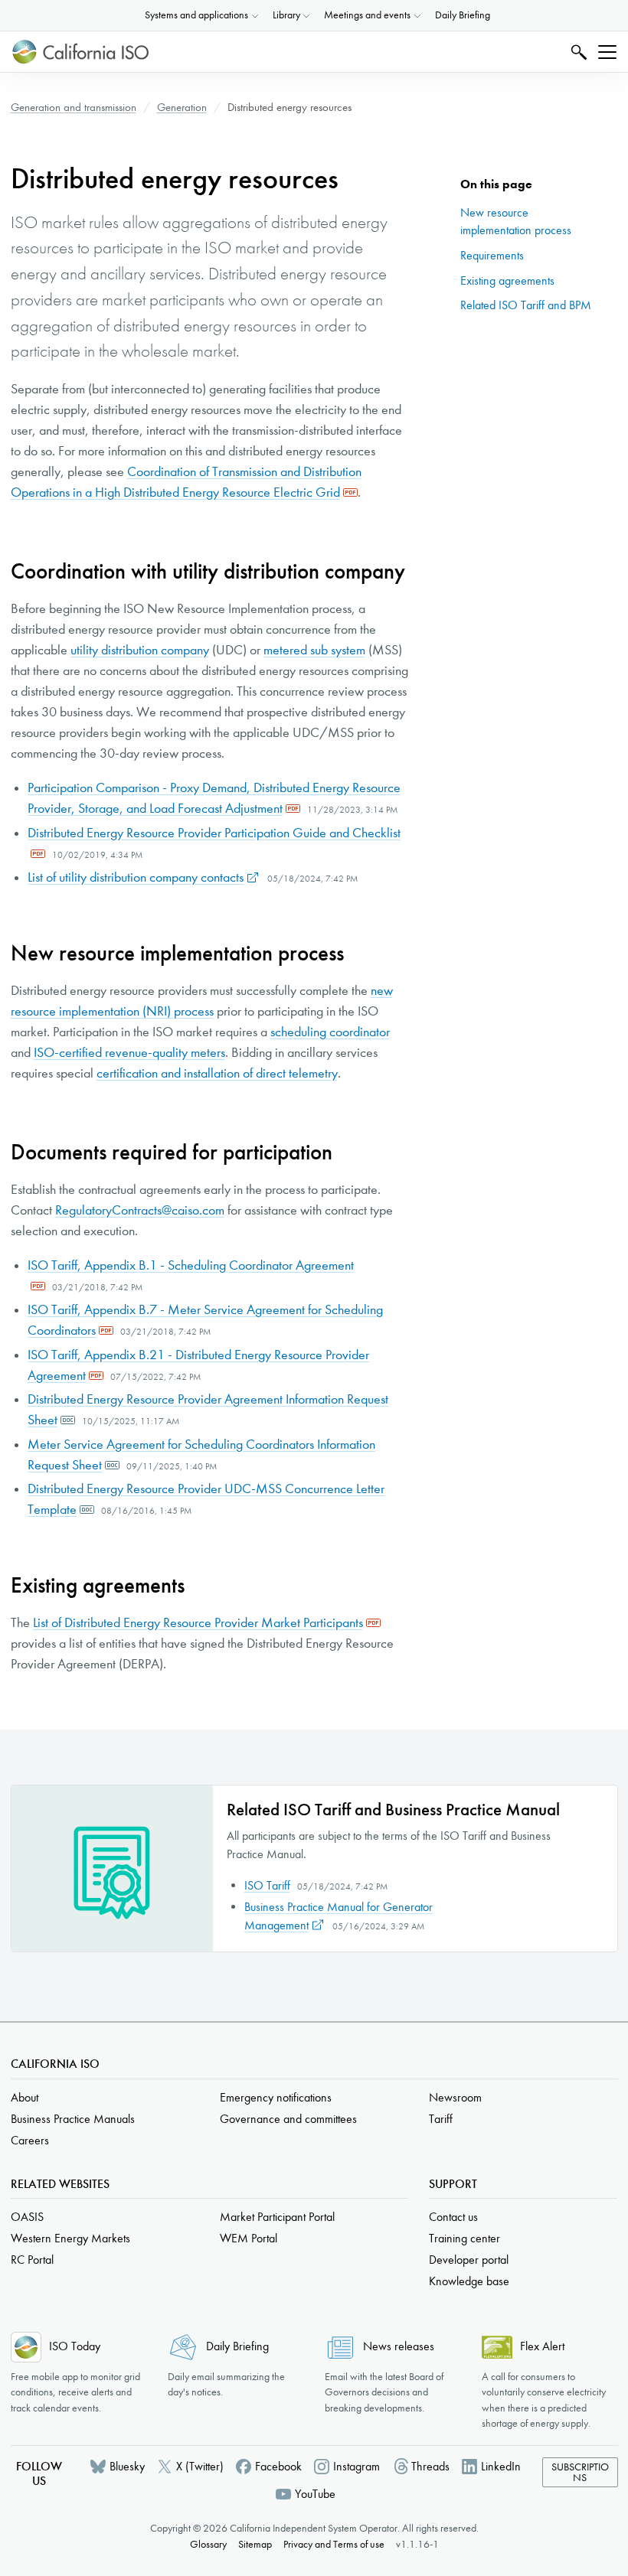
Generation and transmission (74, 107)
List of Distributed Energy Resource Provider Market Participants (198, 1623)
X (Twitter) (200, 2466)
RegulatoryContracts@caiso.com (140, 1210)
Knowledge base (469, 2281)
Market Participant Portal (277, 2217)
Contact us (453, 2217)
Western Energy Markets (70, 2238)
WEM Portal (249, 2238)
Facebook (278, 2466)
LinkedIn (501, 2466)
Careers (30, 2140)
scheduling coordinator (330, 1032)
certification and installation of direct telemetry (217, 1073)
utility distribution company (140, 650)
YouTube (315, 2494)
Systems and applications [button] (196, 15)
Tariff (441, 2119)
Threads (430, 2466)
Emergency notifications (276, 2097)
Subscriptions (580, 2472)
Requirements (492, 255)
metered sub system (314, 650)
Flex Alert (542, 2346)
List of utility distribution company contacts (136, 877)
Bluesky (127, 2466)
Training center (464, 2238)
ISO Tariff (267, 1885)
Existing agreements (507, 280)
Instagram (357, 2466)
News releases (399, 2346)
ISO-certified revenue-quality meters (129, 1053)
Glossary (208, 2544)
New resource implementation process (516, 222)
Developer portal (469, 2260)
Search (577, 52)
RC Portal (32, 2260)
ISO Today (75, 2346)
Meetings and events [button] (367, 15)
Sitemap (255, 2544)
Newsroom (455, 2097)
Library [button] (286, 15)
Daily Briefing (463, 15)
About (25, 2097)
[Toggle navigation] (607, 52)
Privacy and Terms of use (334, 2544)
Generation (182, 107)
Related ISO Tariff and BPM (526, 305)
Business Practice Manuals (73, 2119)
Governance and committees (288, 2119)
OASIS (27, 2217)
